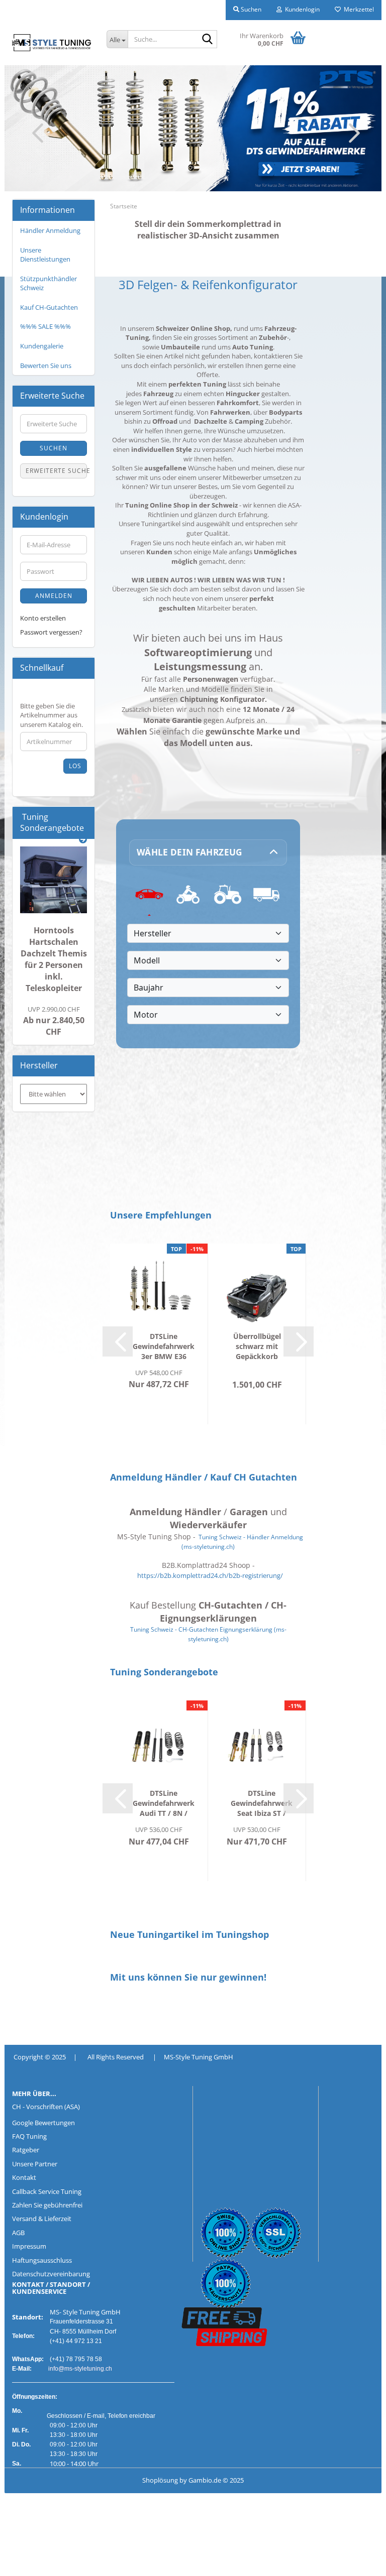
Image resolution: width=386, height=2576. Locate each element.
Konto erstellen (43, 618)
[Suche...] (208, 40)
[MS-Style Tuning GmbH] (52, 43)
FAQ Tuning (29, 2136)
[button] (35, 133)
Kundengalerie (42, 346)
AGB (18, 2233)
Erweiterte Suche (56, 471)
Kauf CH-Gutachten (49, 307)
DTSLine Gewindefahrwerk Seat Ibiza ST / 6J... (262, 1803)
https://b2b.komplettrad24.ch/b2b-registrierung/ (210, 1575)
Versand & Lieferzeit (42, 2219)
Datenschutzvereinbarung (51, 2274)
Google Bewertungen (43, 2123)
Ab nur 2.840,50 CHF (54, 1021)
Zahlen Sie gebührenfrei (47, 2205)
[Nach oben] (28, 2561)
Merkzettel (357, 9)
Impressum (29, 2246)
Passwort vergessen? (51, 632)
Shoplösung (160, 2480)
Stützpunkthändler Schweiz (49, 283)
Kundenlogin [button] (301, 9)
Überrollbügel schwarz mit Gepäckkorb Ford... (257, 1346)
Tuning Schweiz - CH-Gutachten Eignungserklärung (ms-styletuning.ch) (208, 1634)
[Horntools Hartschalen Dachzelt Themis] (54, 880)
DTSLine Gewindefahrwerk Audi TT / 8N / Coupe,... (164, 1803)
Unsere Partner (35, 2164)
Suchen (54, 448)
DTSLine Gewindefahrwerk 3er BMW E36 (164, 1346)
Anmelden (54, 596)
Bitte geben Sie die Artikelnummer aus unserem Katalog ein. (52, 715)
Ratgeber (26, 2150)
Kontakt (24, 2177)
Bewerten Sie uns (46, 365)
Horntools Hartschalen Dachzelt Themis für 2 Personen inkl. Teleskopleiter (54, 959)
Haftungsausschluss (42, 2260)
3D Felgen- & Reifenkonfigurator (208, 285)
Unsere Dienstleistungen (45, 255)
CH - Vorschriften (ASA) (46, 2107)
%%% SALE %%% (45, 326)
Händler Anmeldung (50, 230)
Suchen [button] (250, 9)
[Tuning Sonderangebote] (83, 840)
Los (75, 766)
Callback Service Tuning (47, 2191)
